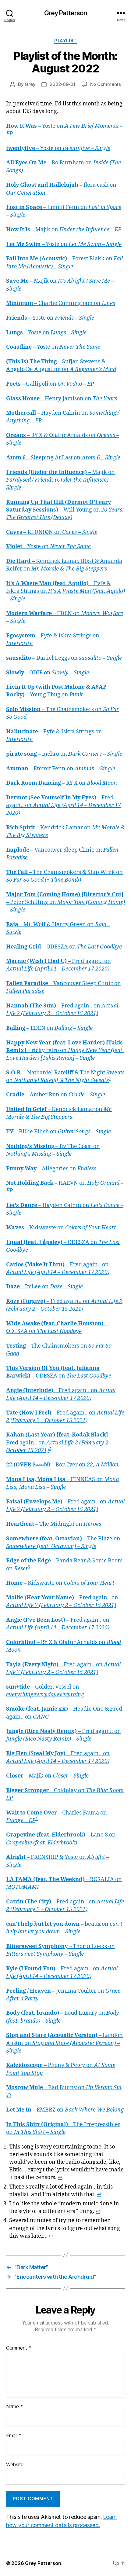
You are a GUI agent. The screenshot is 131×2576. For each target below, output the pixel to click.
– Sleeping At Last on (63, 458)
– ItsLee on (44, 1287)
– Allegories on (51, 1169)
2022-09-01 (62, 84)
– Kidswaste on (61, 1228)
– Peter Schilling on (65, 902)
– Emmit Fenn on (61, 769)
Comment (19, 2348)
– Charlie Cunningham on (61, 303)
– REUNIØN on (52, 532)
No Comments (106, 84)
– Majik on (64, 230)
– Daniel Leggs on (64, 658)
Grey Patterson (66, 13)
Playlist (65, 40)
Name (14, 2407)
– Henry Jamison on (62, 399)
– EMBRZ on (65, 2110)
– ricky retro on (65, 1050)
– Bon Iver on (62, 1465)
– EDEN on (49, 1028)
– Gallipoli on (50, 384)
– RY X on (62, 783)
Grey (30, 84)
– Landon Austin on (64, 2043)
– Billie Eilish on (58, 1132)
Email (14, 2436)
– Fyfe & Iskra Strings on (65, 591)
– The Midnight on (54, 1524)
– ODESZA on (64, 947)
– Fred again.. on (64, 805)
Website (15, 2465)
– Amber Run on (56, 1095)
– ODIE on (48, 673)
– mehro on (64, 754)
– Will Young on (65, 510)
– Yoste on (58, 148)
